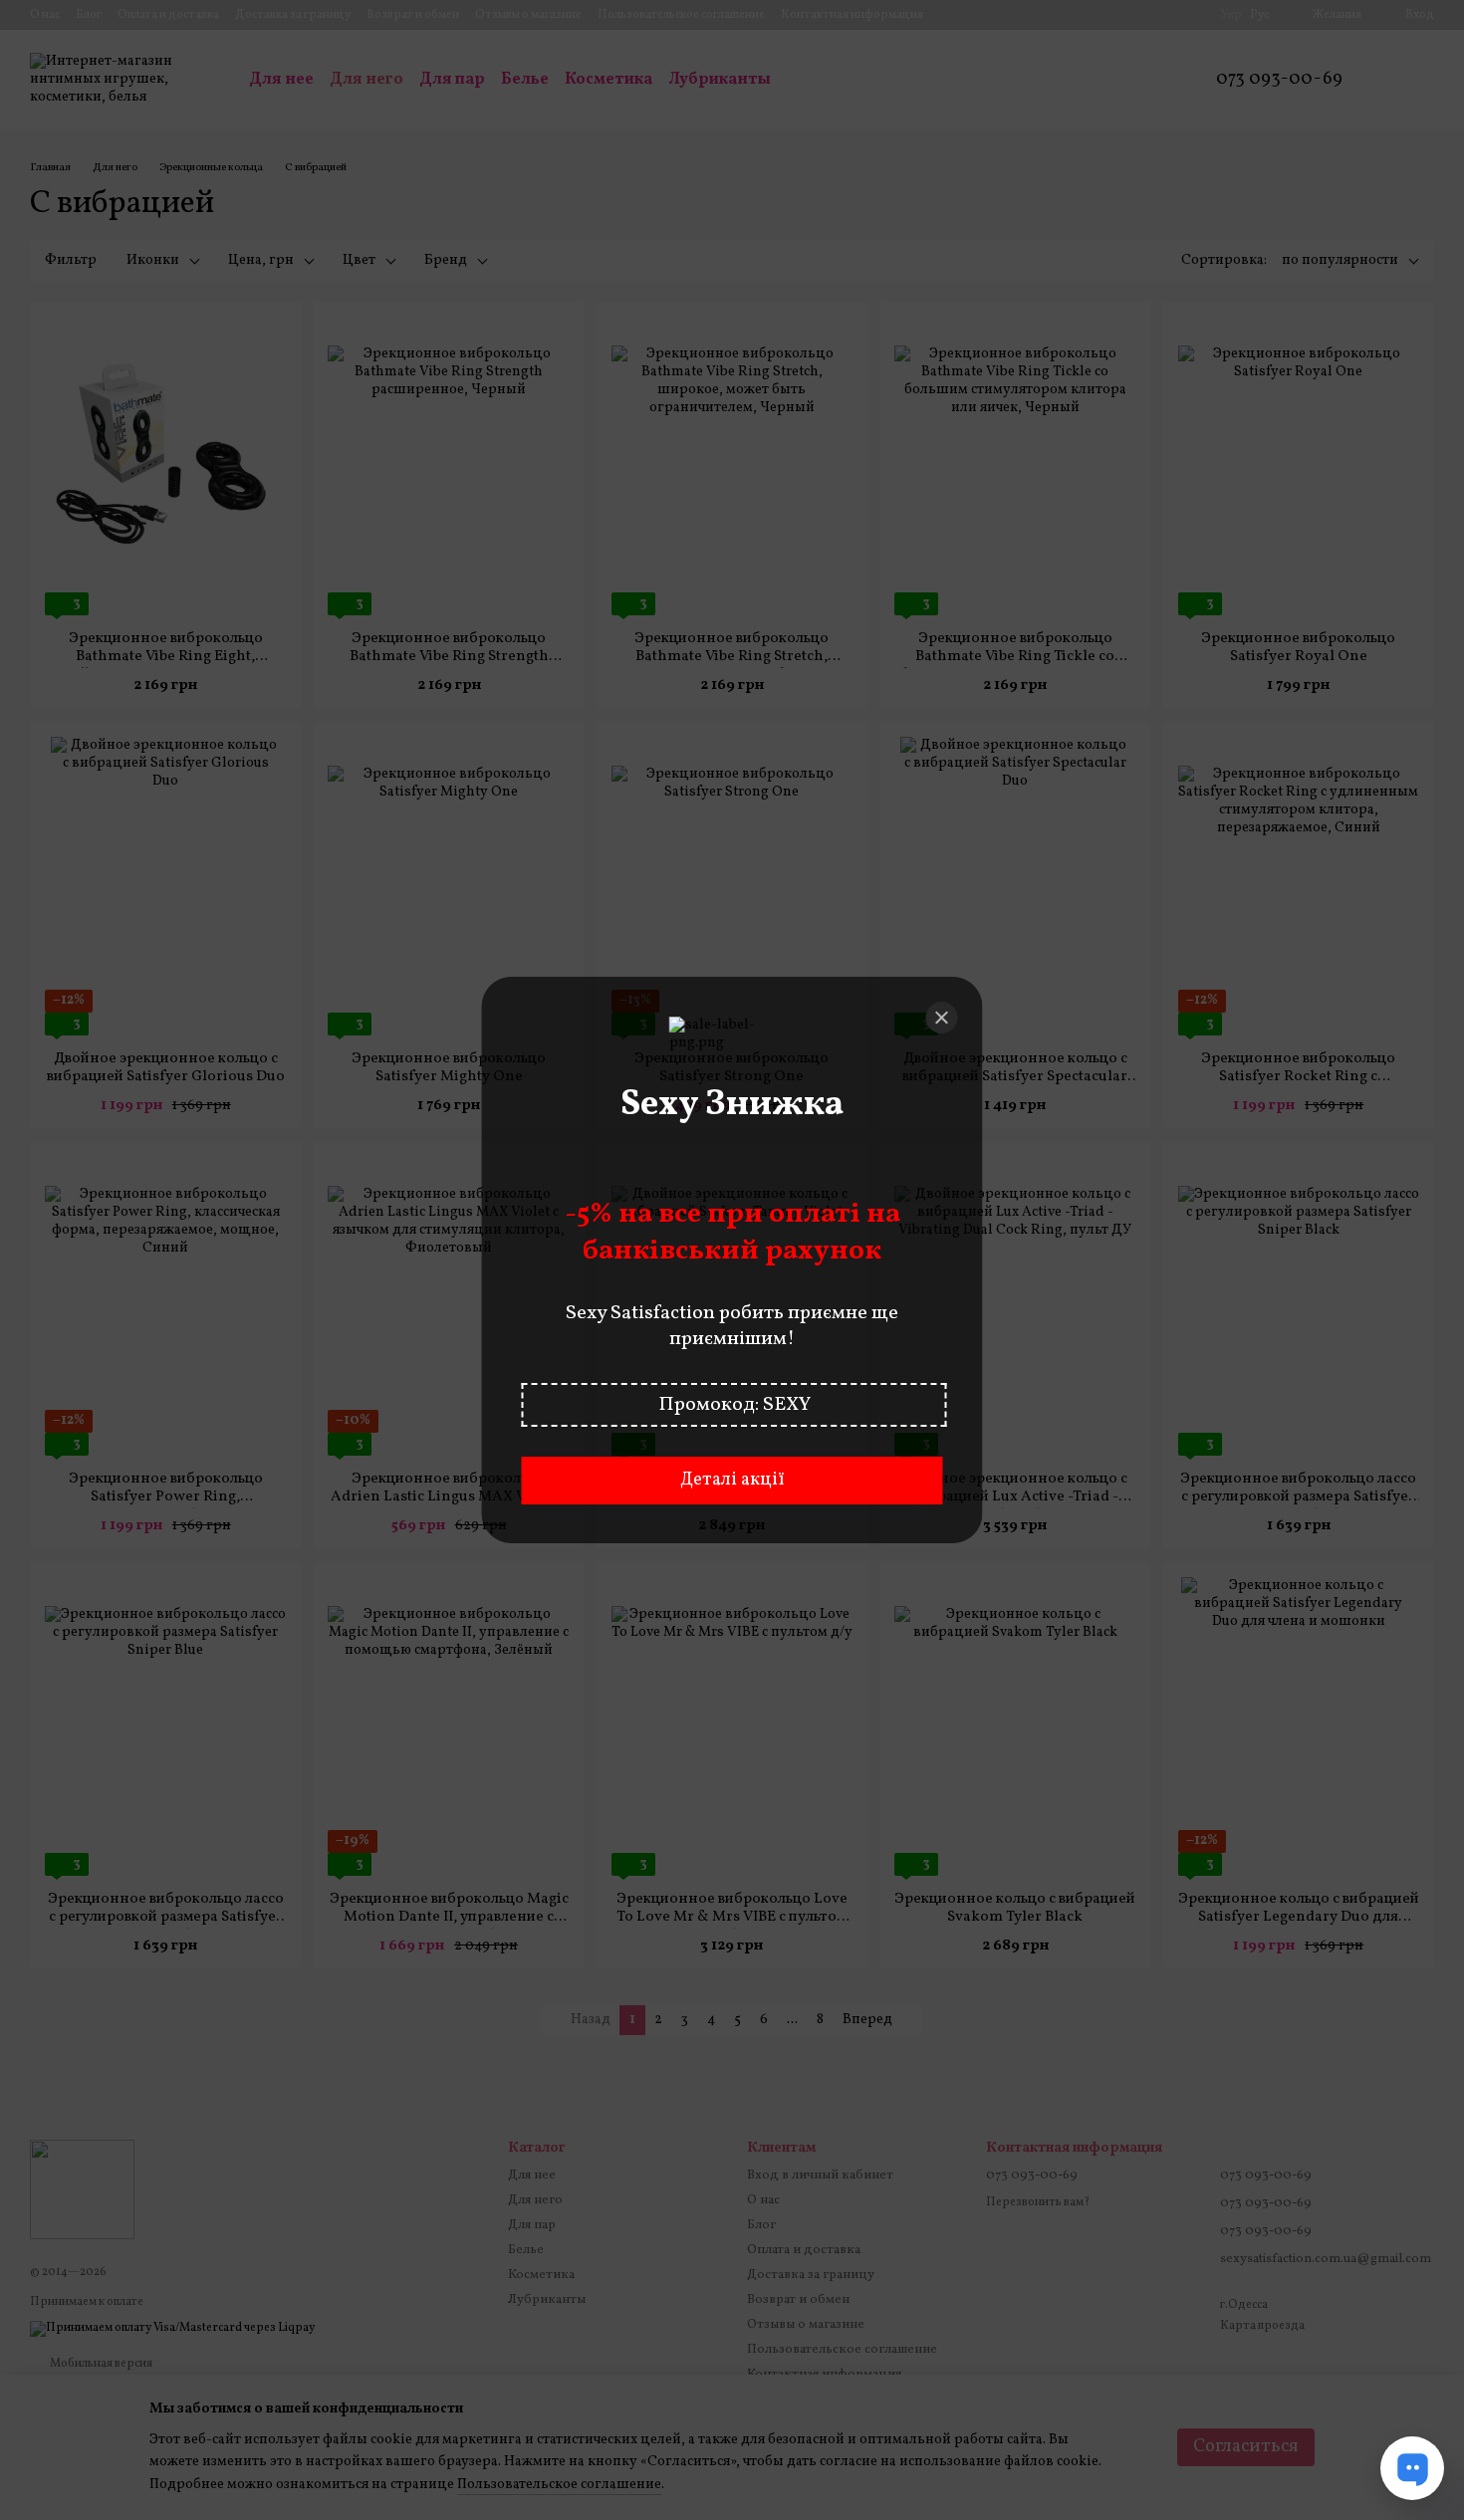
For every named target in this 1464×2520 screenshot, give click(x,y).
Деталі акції (732, 1480)
